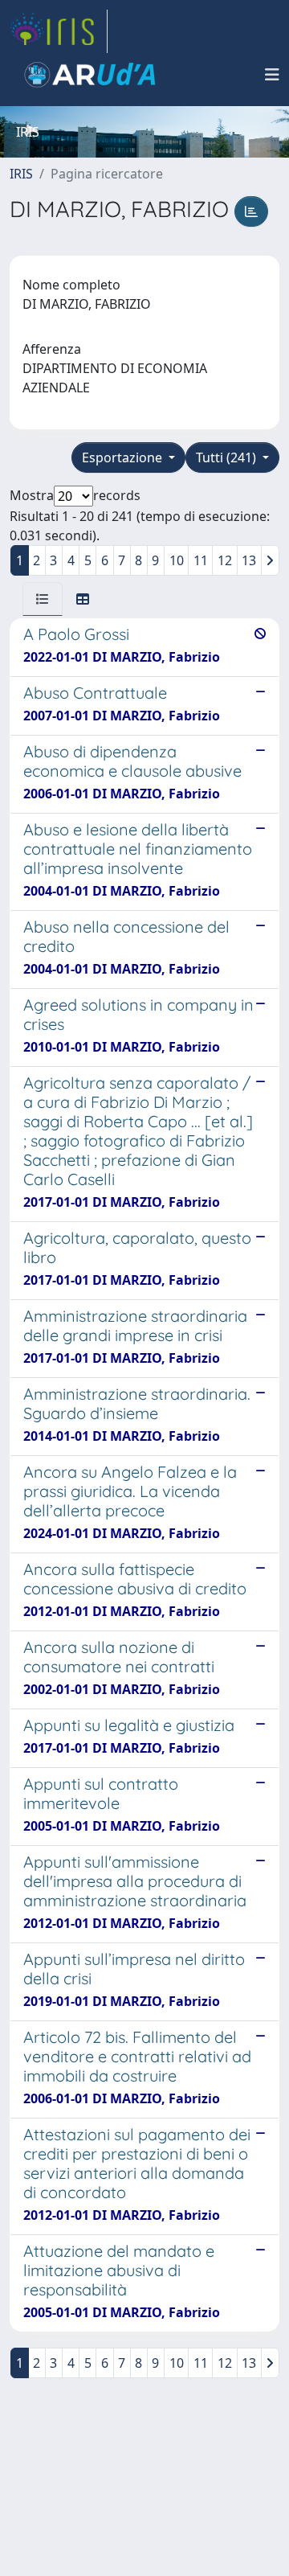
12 (225, 560)
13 (249, 560)
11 (201, 560)
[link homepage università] (90, 75)
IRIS (21, 174)
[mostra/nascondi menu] (272, 75)
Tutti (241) (228, 457)
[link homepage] (59, 31)
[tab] (43, 599)
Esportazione (124, 457)
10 (177, 560)
